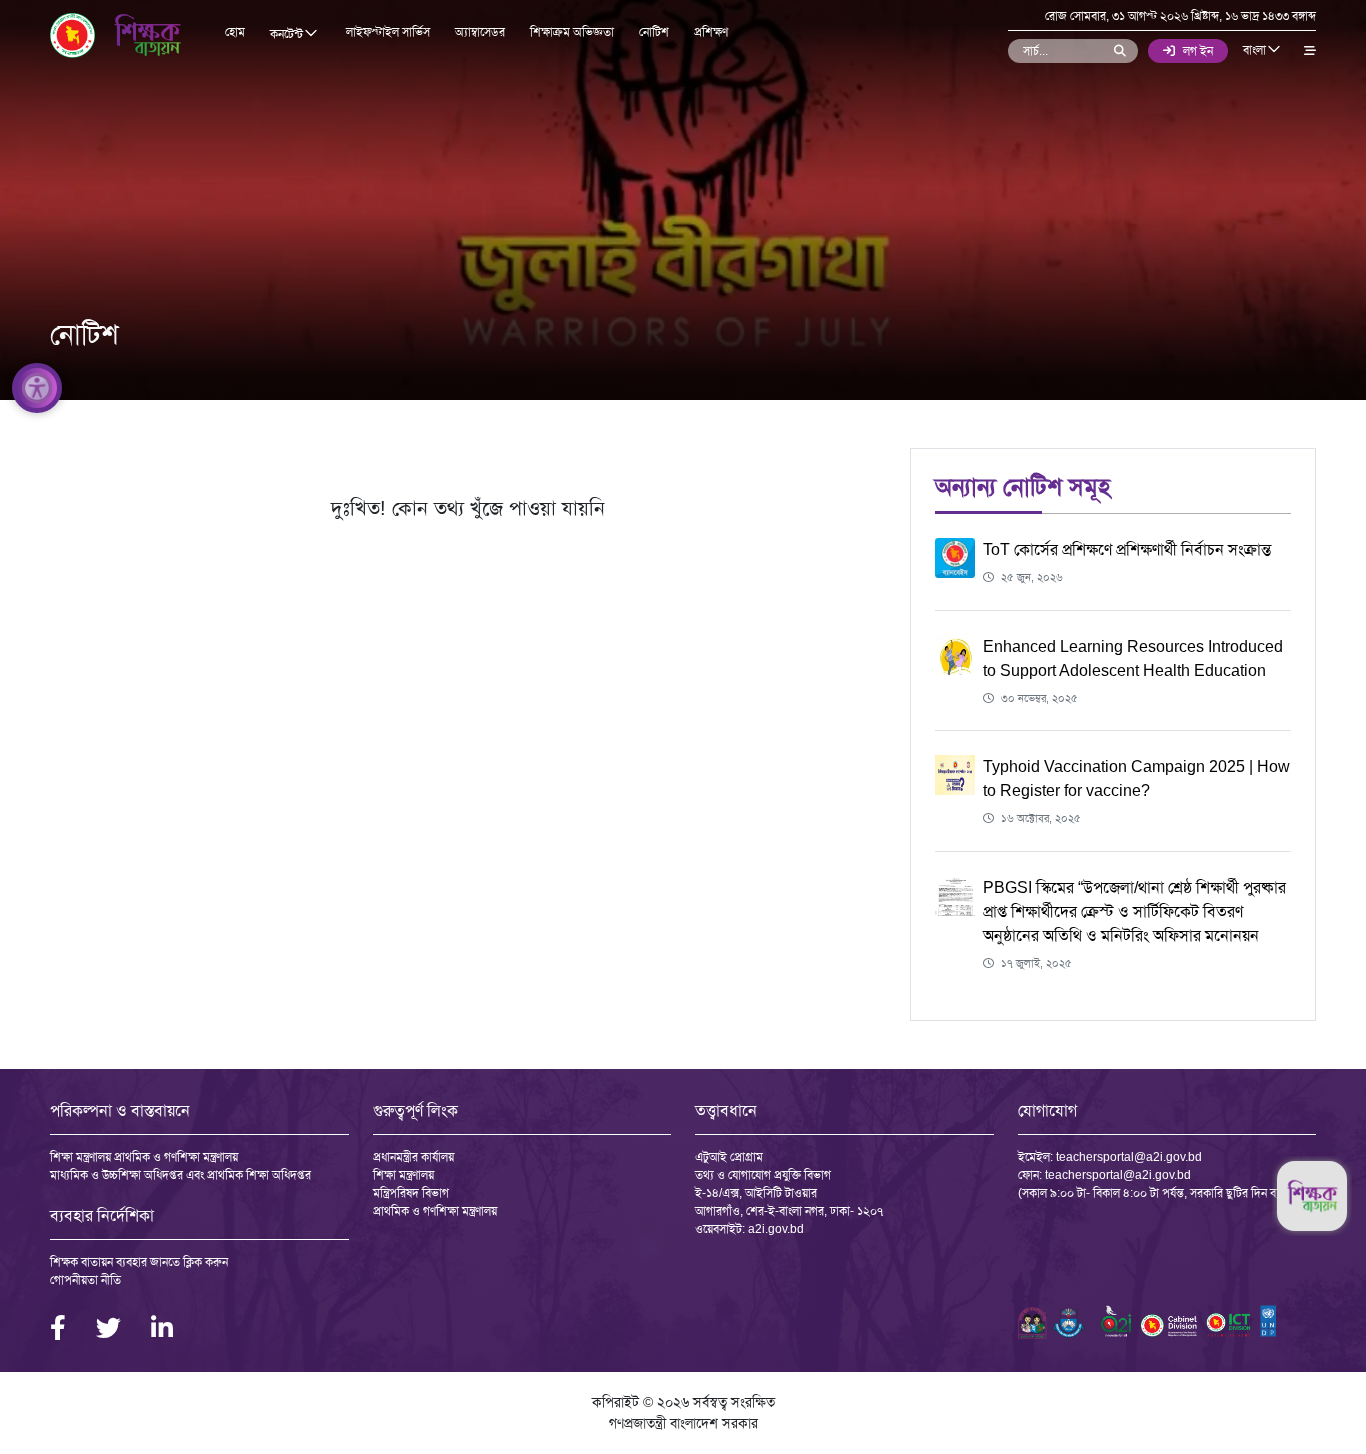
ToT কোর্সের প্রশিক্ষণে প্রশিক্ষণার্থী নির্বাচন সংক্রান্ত (1127, 549)
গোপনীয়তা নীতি (85, 1280)
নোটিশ (654, 32)
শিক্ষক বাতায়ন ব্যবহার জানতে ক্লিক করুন (139, 1262)
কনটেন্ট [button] (288, 34)
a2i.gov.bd (776, 1229)
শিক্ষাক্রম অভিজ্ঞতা (572, 32)
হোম (235, 32)
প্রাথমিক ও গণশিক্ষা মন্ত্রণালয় (435, 1211)
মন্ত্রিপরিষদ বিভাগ (411, 1193)
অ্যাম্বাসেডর (480, 32)
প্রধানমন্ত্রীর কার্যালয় (413, 1157)
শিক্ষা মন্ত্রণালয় (403, 1175)
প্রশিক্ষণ (711, 32)
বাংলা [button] (1256, 50)
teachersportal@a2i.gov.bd (1129, 1157)
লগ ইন (1198, 51)
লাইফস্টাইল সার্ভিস (388, 32)
